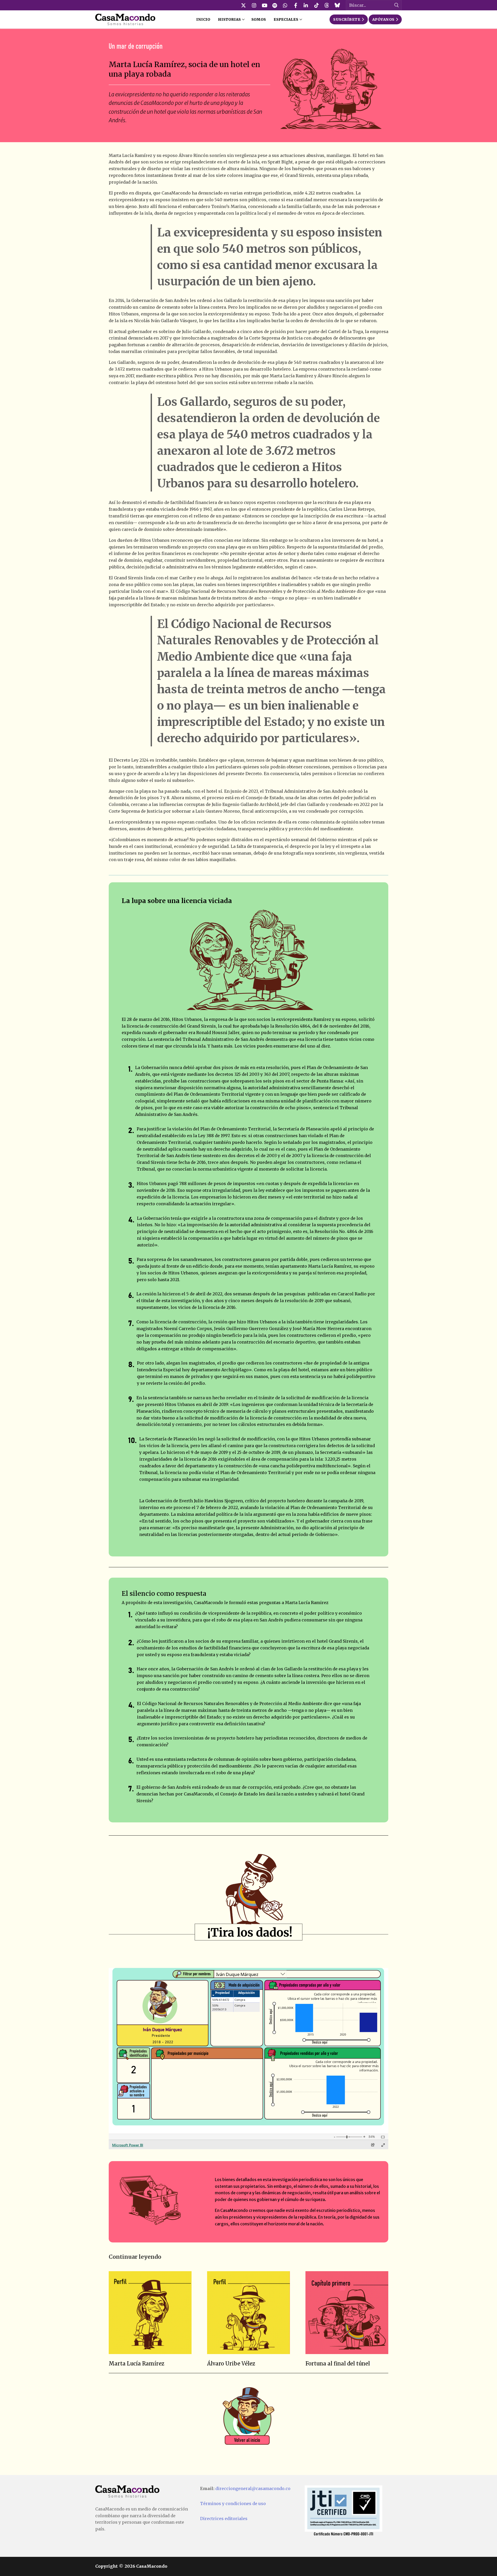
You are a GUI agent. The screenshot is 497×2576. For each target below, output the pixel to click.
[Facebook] (296, 5)
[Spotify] (275, 5)
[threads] (327, 5)
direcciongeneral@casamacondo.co (253, 2488)
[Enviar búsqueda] (397, 5)
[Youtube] (264, 5)
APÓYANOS (383, 19)
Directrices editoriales (224, 2519)
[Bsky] (337, 5)
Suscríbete (347, 19)
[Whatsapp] (285, 5)
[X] (244, 5)
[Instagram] (254, 5)
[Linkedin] (306, 5)
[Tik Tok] (316, 5)
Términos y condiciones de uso (233, 2503)
